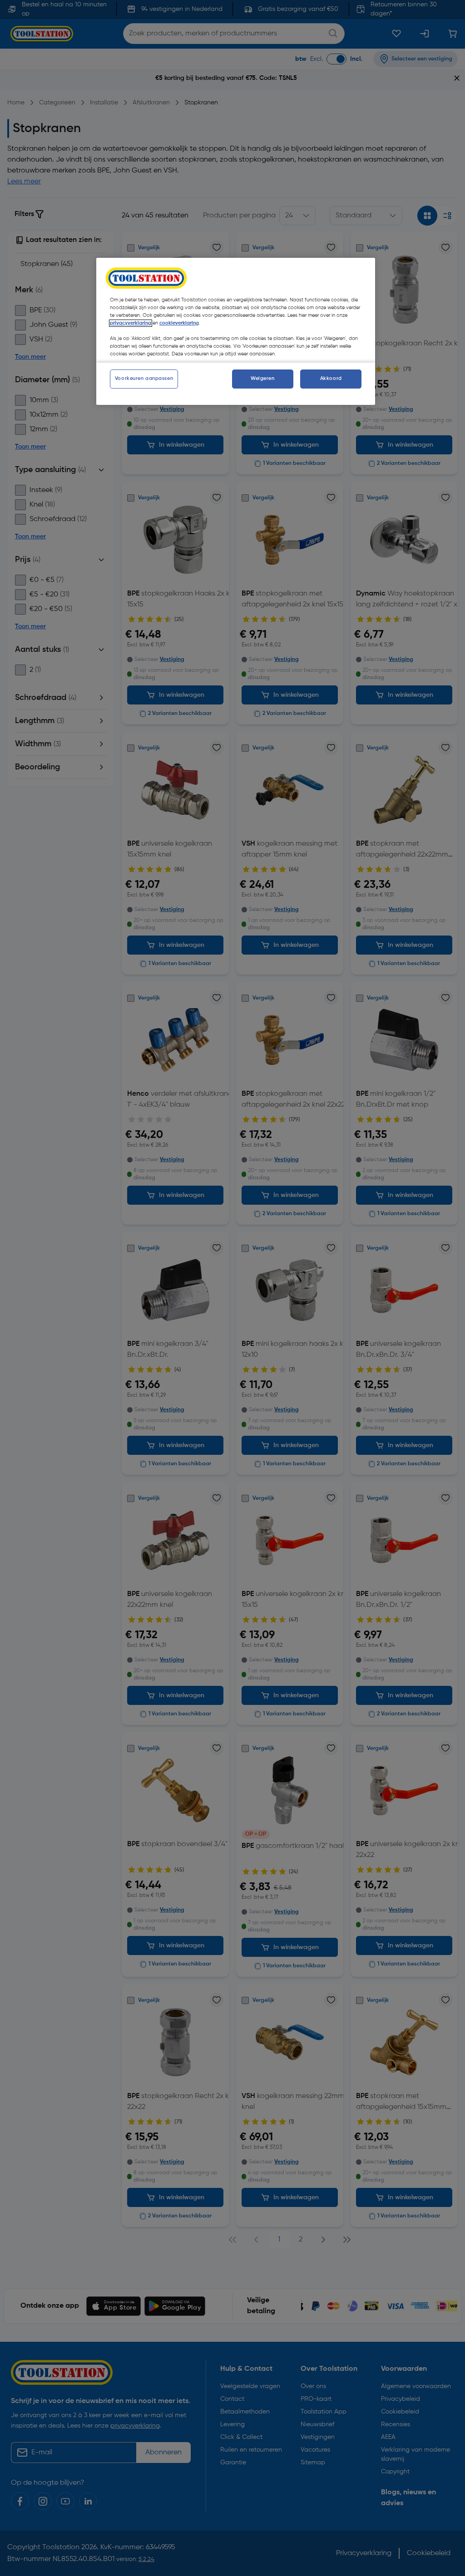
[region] (236, 331)
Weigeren (263, 379)
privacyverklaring (131, 323)
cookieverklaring (179, 323)
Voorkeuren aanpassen (144, 379)
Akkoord (331, 379)
